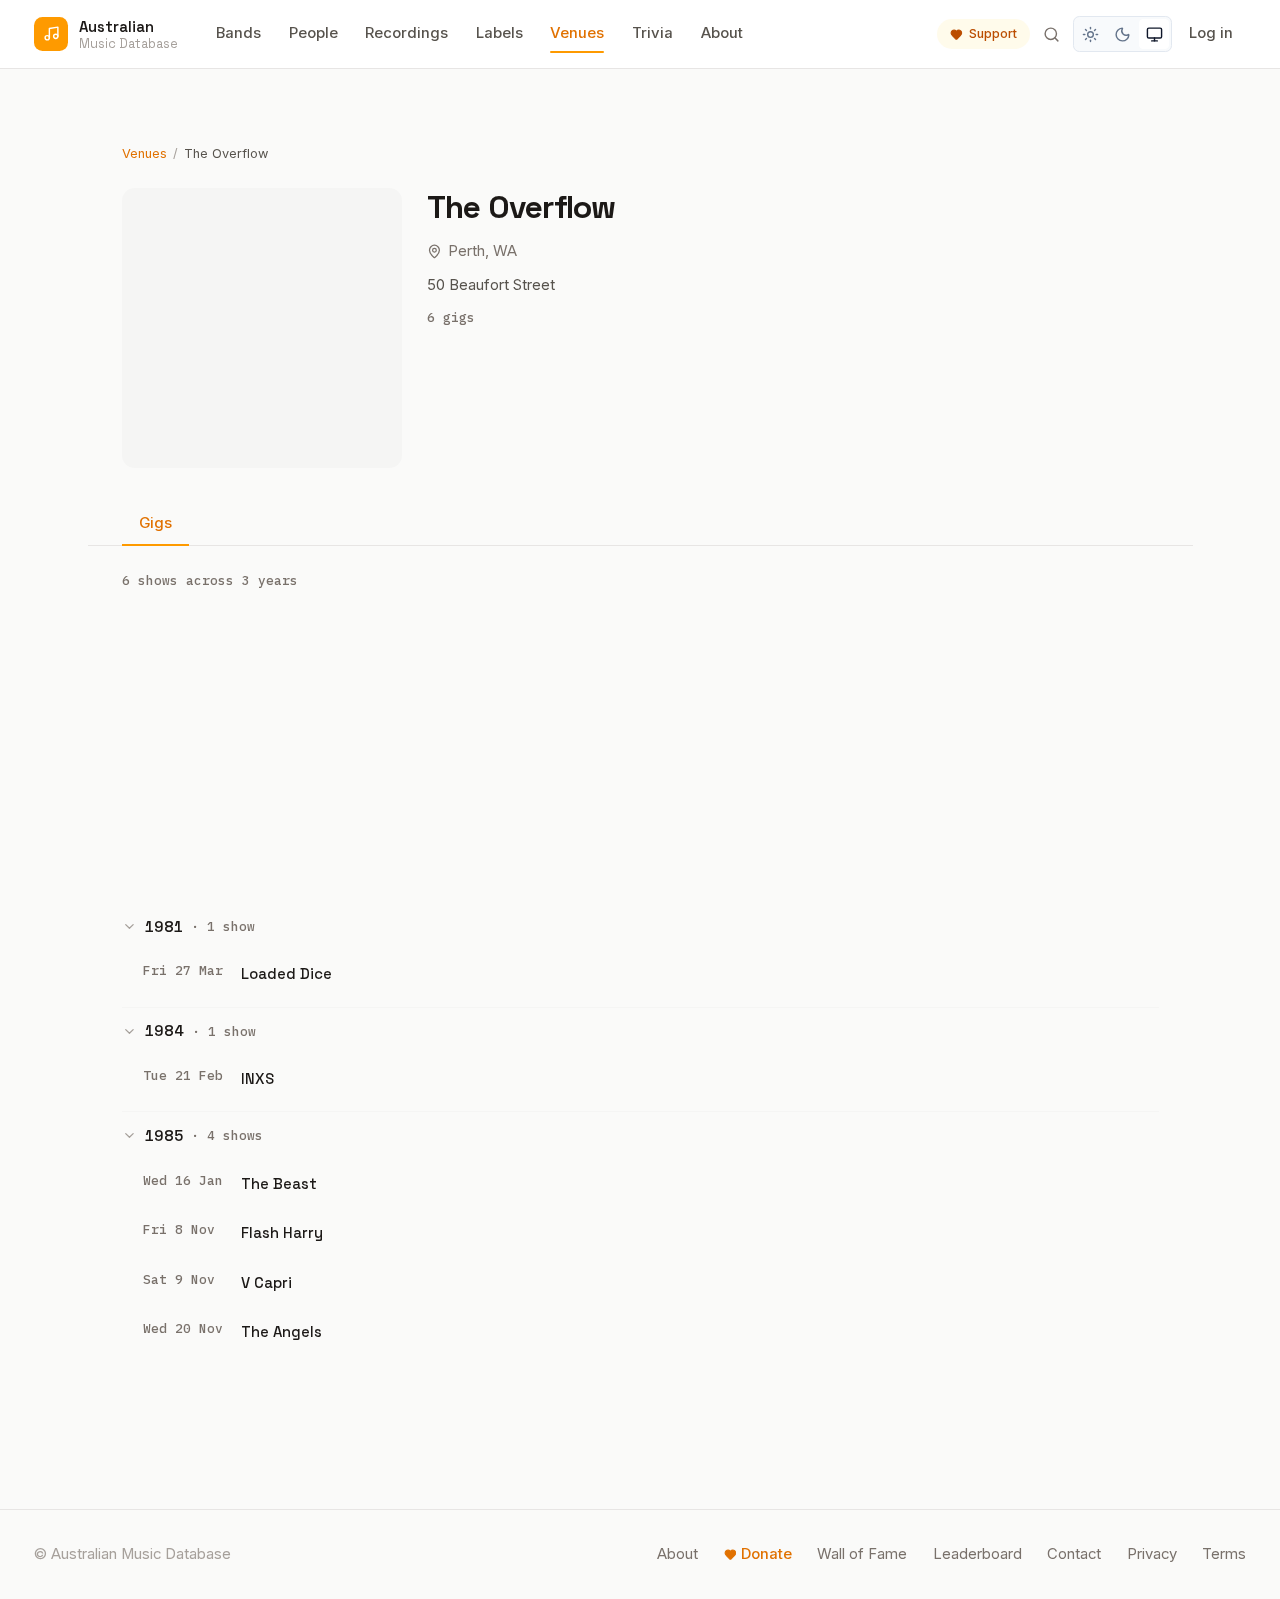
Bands (238, 33)
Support (993, 33)
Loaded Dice (286, 973)
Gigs (155, 523)
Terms (1224, 1554)
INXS (257, 1078)
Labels (499, 33)
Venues (577, 33)
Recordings (406, 33)
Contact (1074, 1554)
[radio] (1091, 34)
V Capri (266, 1282)
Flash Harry (282, 1232)
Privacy (1152, 1554)
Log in (1211, 33)
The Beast (279, 1183)
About (722, 33)
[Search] (1051, 34)
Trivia (652, 33)
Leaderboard (977, 1554)
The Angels (281, 1331)
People (313, 33)
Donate (766, 1554)
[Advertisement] (640, 746)
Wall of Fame (862, 1554)
